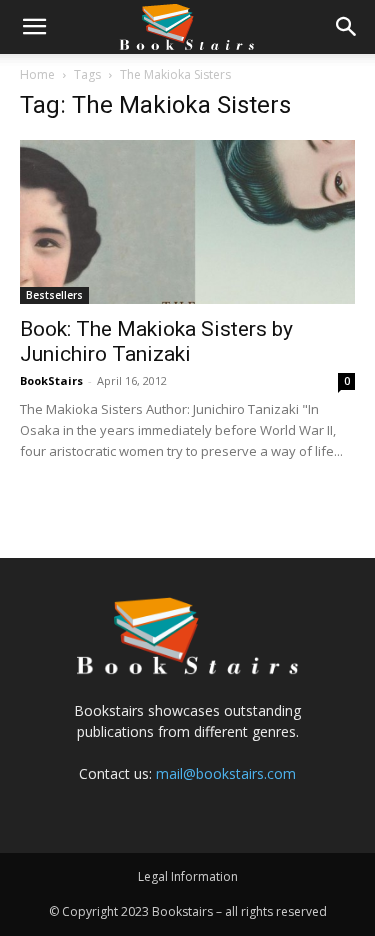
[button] (34, 27)
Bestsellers (54, 295)
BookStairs (51, 380)
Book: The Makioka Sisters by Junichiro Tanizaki (156, 341)
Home (37, 74)
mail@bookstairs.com (226, 773)
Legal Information (188, 876)
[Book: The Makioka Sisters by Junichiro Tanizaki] (187, 222)
